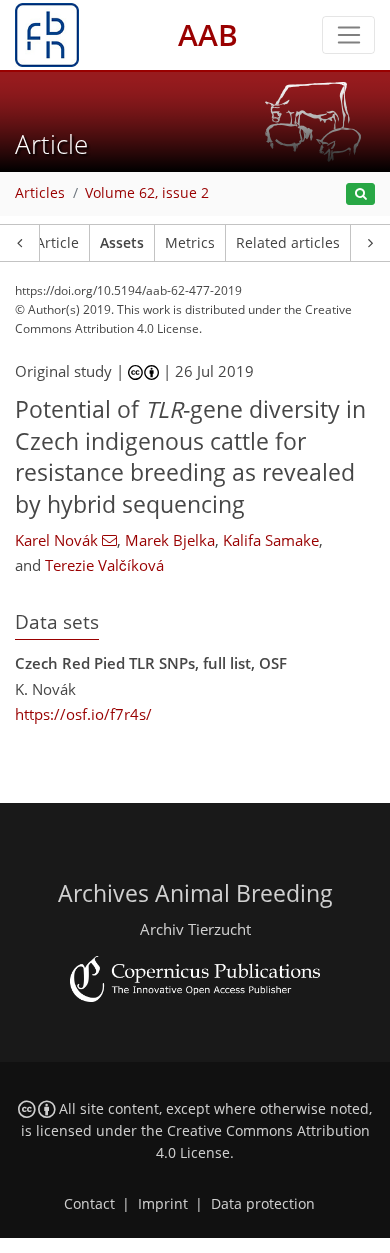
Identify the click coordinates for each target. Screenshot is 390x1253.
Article (57, 243)
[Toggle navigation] (348, 35)
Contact (89, 1204)
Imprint (163, 1204)
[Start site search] (360, 194)
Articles (40, 193)
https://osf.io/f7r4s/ (83, 714)
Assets (122, 243)
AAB (208, 34)
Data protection (263, 1204)
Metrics (190, 243)
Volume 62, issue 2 (147, 193)
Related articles (288, 243)
